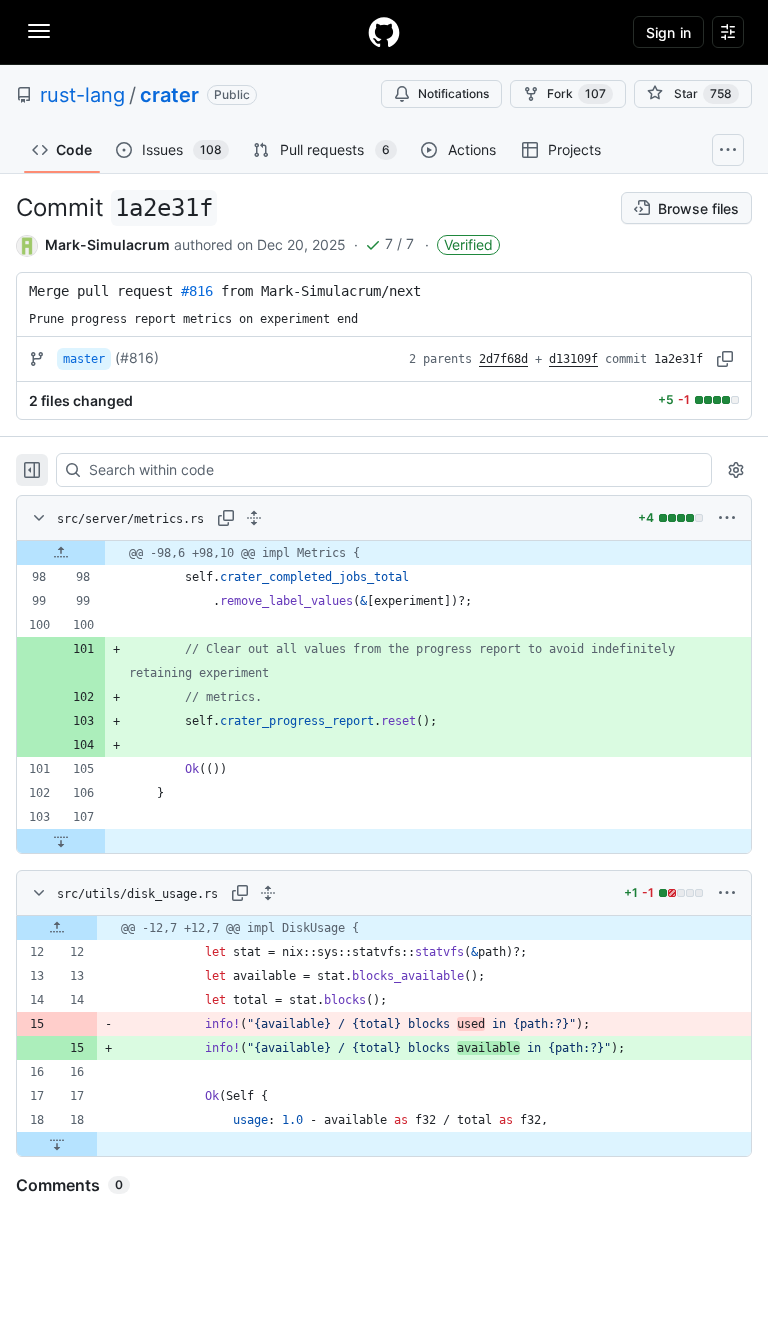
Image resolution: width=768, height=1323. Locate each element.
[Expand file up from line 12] (57, 928)
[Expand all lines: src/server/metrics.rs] (254, 518)
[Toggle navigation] (39, 31)
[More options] (727, 518)
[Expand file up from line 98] (61, 553)
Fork (576, 93)
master (84, 359)
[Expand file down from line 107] (61, 841)
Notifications (453, 93)
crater (169, 95)
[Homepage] (384, 32)
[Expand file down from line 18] (57, 1144)
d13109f (573, 359)
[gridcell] (384, 553)
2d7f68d (503, 359)
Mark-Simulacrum (107, 244)
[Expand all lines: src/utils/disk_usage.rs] (268, 893)
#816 (197, 291)
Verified (468, 244)
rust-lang (82, 95)
